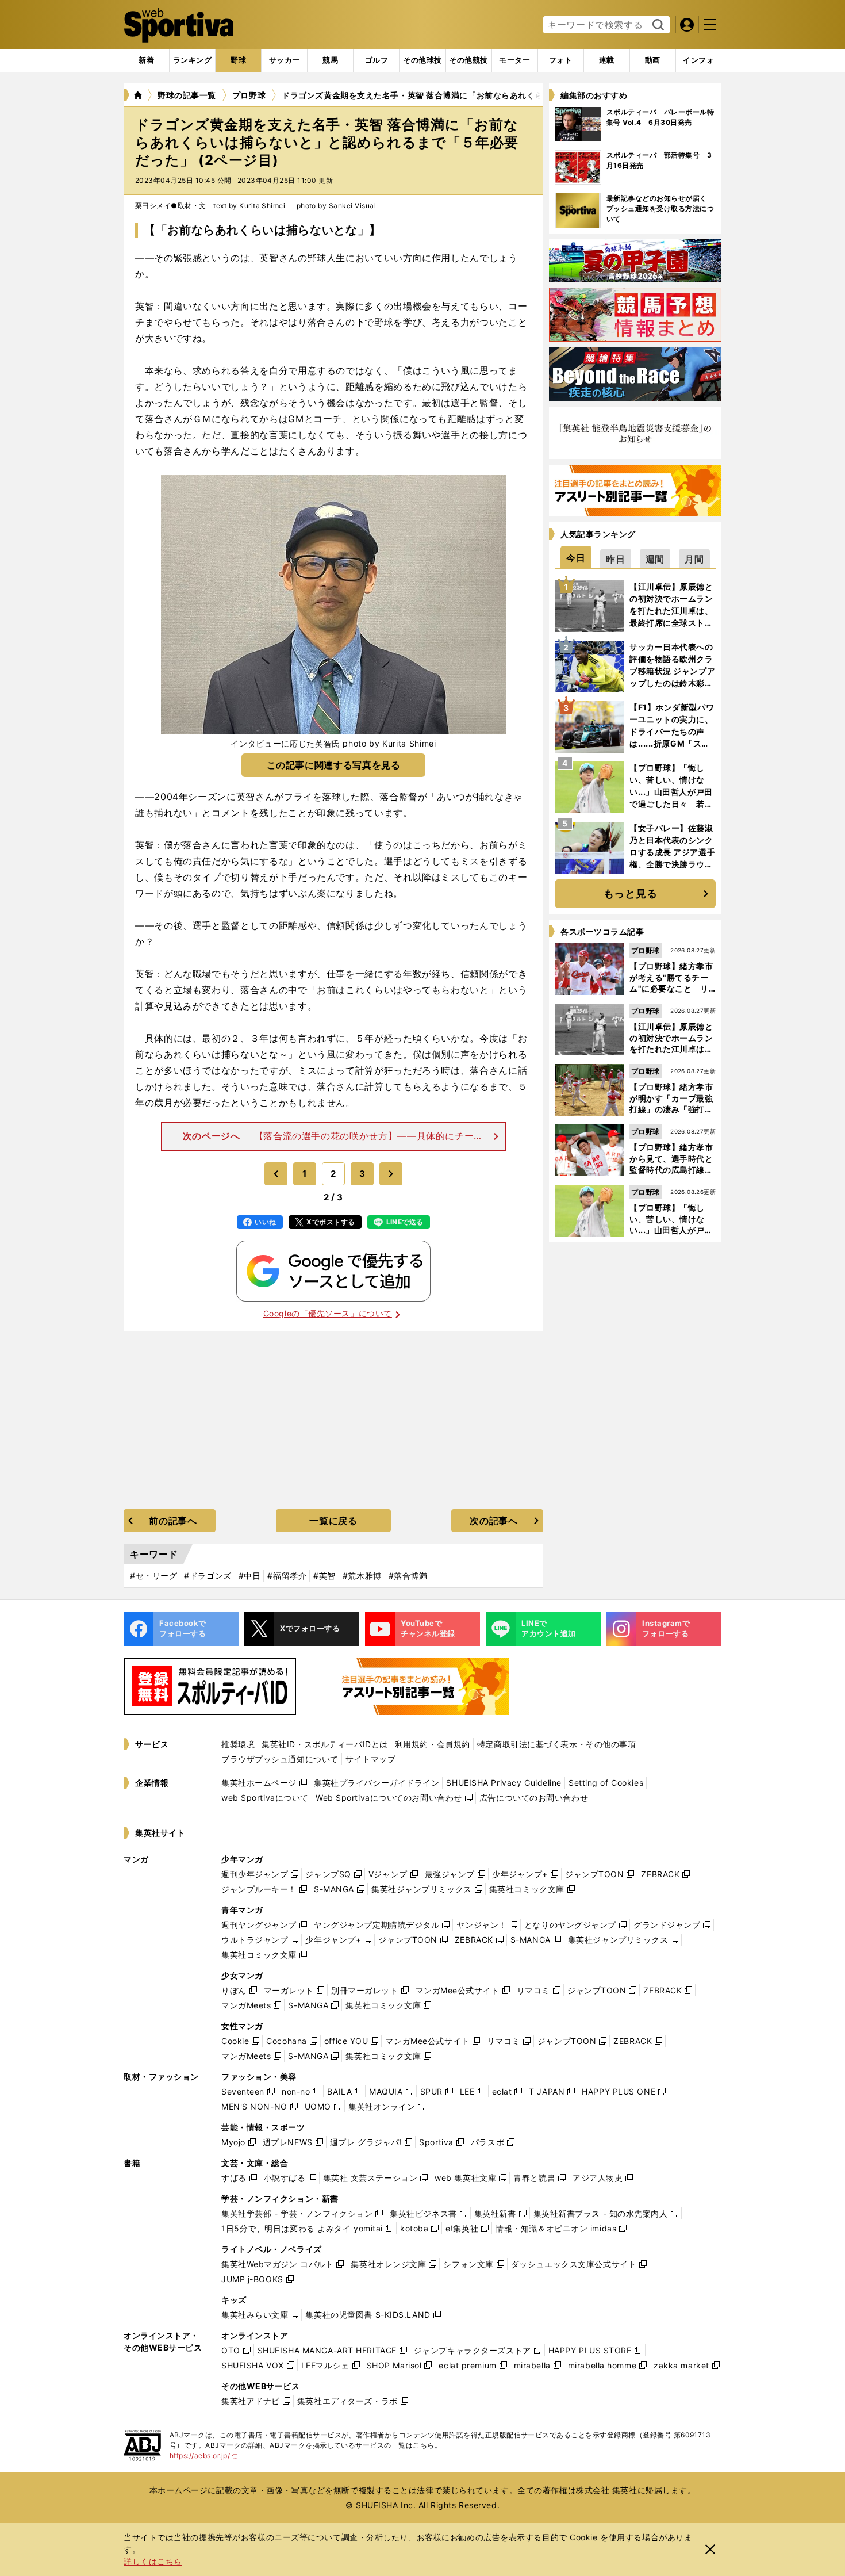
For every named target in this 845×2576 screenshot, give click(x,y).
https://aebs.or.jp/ (204, 2456)
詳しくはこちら (153, 2561)
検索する (657, 25)
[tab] (238, 60)
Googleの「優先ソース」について (328, 1313)
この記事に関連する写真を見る (334, 765)
